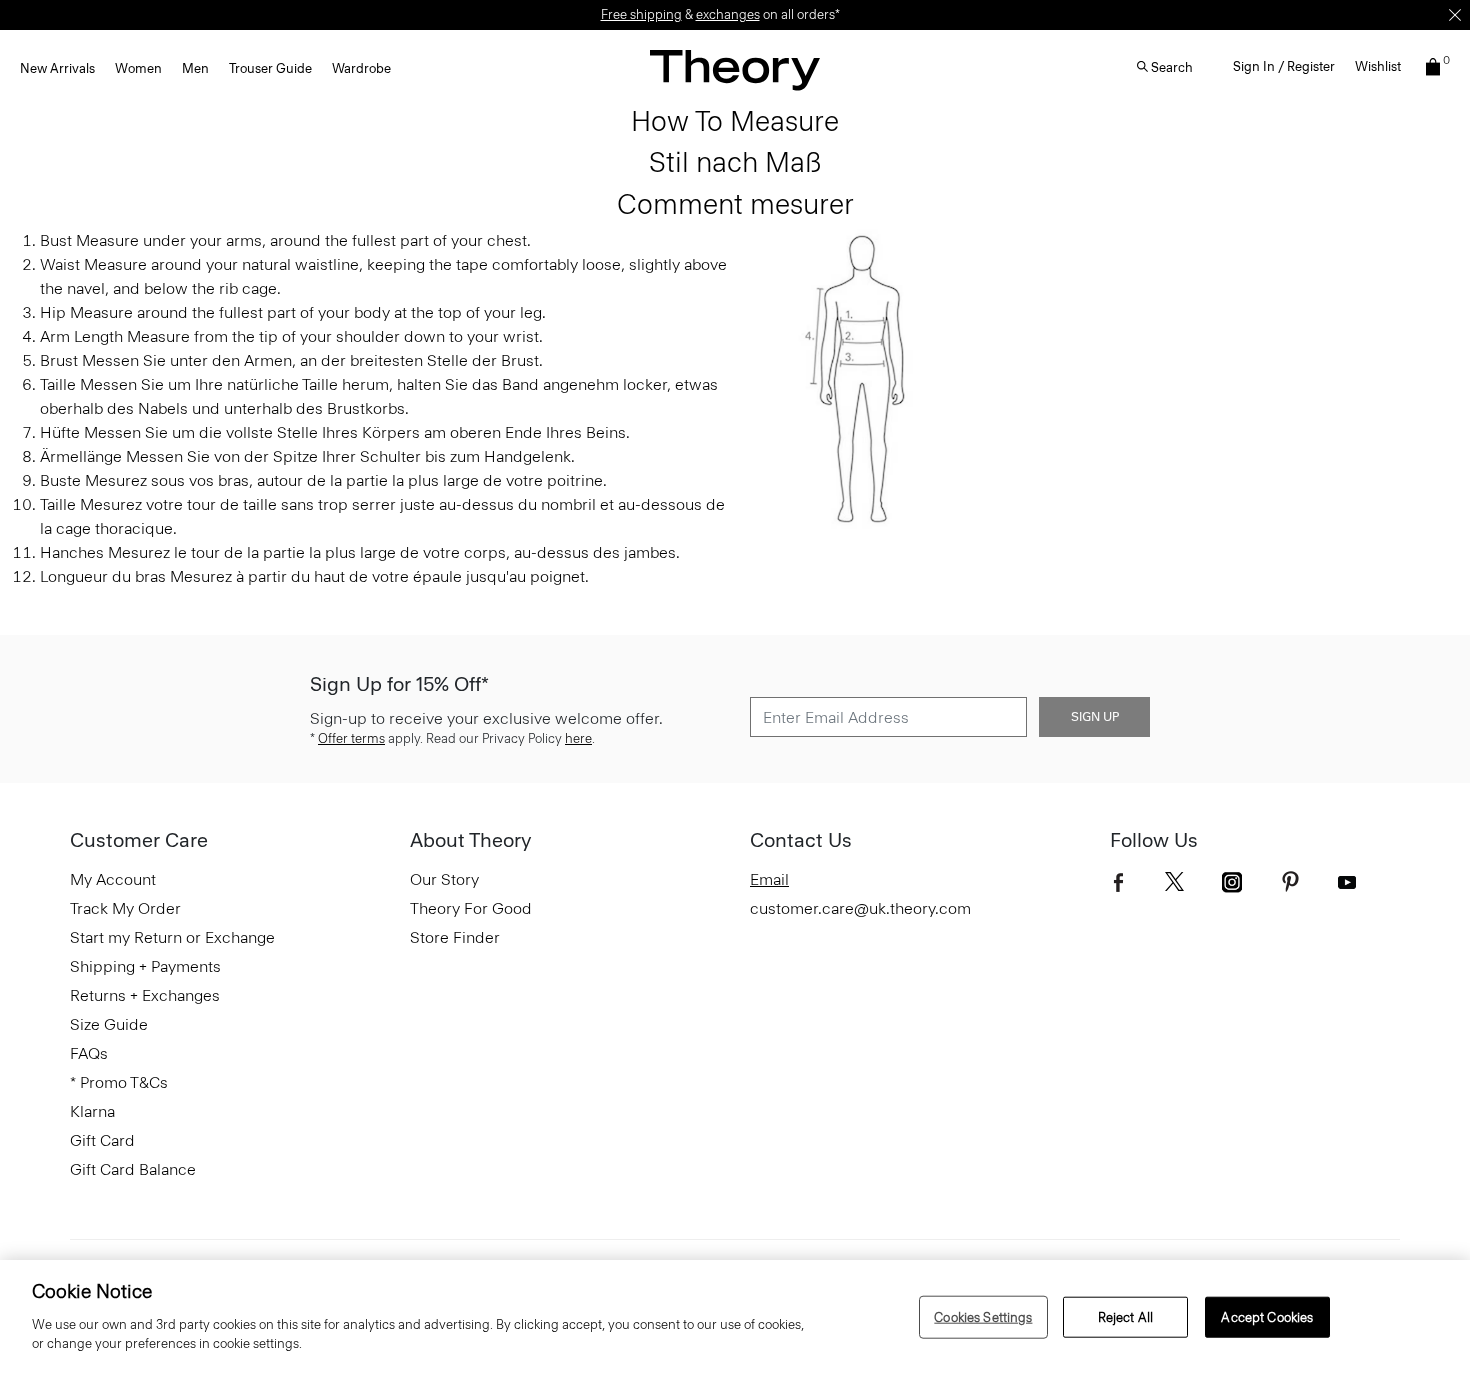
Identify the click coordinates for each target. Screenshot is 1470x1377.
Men (195, 68)
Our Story (444, 879)
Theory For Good (471, 908)
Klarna (92, 1111)
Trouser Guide (270, 68)
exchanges (728, 14)
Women (138, 68)
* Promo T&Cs (119, 1082)
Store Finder (455, 937)
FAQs (89, 1053)
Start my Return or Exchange (172, 937)
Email (769, 879)
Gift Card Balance (133, 1169)
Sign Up (1095, 717)
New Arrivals (57, 68)
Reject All (1125, 1316)
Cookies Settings (983, 1316)
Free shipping (641, 14)
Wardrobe (361, 68)
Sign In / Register (1284, 66)
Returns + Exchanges (145, 995)
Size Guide (109, 1024)
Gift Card (102, 1140)
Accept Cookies (1267, 1316)
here (578, 738)
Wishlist (1378, 66)
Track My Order (125, 908)
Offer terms (351, 738)
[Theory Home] (735, 69)
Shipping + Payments (145, 966)
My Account (113, 879)
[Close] (1455, 15)
